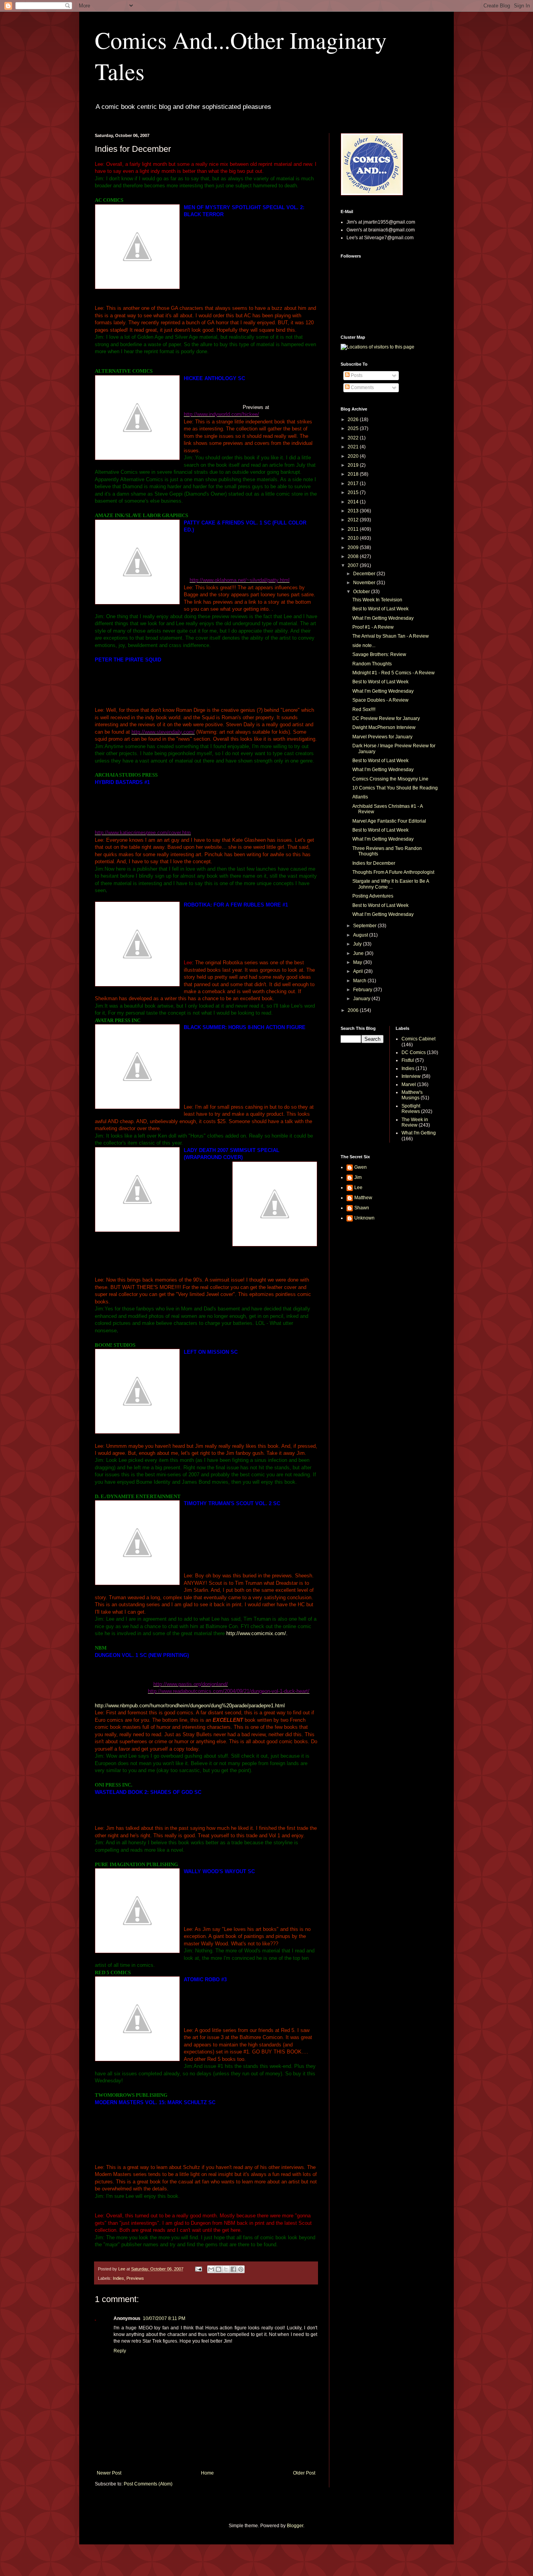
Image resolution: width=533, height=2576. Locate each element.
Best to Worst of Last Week (380, 609)
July (358, 944)
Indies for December (374, 863)
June (359, 953)
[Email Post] (198, 2269)
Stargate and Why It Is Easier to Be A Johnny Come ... (391, 884)
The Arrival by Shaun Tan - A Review (391, 636)
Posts (356, 375)
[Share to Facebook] (233, 2269)
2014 (354, 502)
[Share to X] (226, 2269)
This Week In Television (377, 600)
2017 (354, 484)
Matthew (363, 1198)
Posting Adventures (373, 896)
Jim (358, 1177)
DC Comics (414, 1052)
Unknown (364, 1218)
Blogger (295, 2526)
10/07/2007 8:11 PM (164, 2318)
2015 (354, 492)
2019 (354, 465)
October (362, 592)
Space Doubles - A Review (380, 700)
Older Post (304, 2473)
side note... (364, 645)
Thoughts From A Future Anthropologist (393, 872)
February (363, 990)
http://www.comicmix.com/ (256, 1633)
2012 (354, 520)
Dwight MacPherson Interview (384, 727)
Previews (135, 2278)
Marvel (409, 1084)
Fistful (408, 1060)
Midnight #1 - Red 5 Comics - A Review (394, 673)
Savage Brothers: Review (379, 654)
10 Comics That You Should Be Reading (395, 788)
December (365, 574)
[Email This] (211, 2269)
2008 (354, 556)
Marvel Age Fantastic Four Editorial (389, 821)
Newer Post (109, 2473)
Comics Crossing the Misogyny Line (390, 779)
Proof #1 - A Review (373, 627)
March (360, 981)
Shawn (362, 1208)
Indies (118, 2278)
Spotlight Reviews (411, 1109)
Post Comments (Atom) (148, 2484)
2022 (354, 438)
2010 (354, 538)
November (365, 583)
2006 (354, 1010)
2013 (354, 511)
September (365, 926)
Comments (362, 388)
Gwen (361, 1167)
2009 (354, 548)
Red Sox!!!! (364, 709)
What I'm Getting (419, 1133)
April (359, 971)
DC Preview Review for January (386, 718)
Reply (120, 2351)
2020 (354, 456)
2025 (354, 428)
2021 (354, 447)
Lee (358, 1188)
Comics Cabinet (418, 1039)
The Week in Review (415, 1122)
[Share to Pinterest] (241, 2269)
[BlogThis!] (219, 2269)
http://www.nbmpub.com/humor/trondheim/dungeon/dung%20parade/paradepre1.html (190, 1706)
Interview (411, 1076)
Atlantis (360, 797)
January (362, 999)
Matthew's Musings (412, 1095)
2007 (354, 565)
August (361, 935)
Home (207, 2473)
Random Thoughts (372, 664)
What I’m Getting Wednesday (383, 618)
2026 (354, 420)
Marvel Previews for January (382, 737)
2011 (354, 529)
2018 (354, 474)
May (358, 962)
